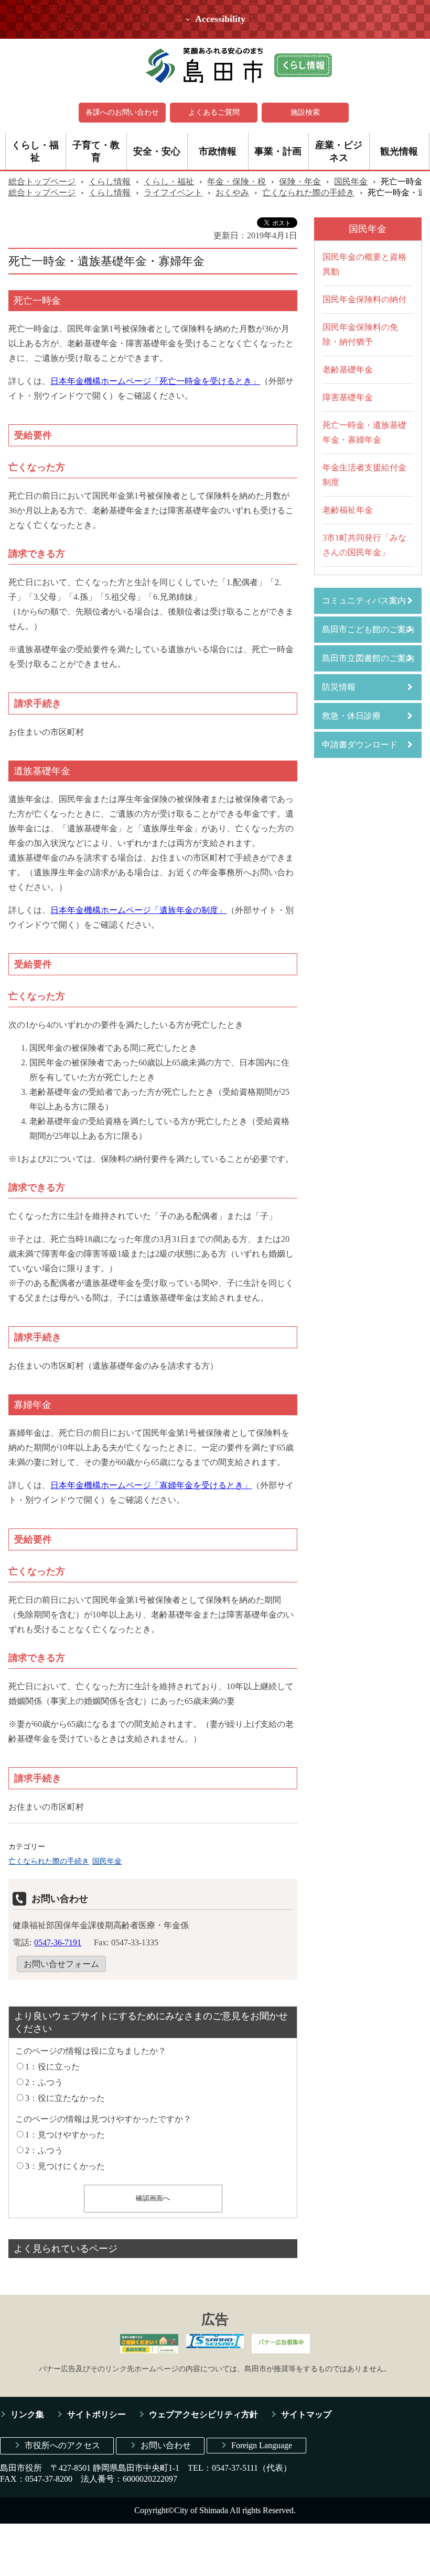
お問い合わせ (166, 2445)
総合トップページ (42, 181)
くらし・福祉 (35, 151)
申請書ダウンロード (360, 745)
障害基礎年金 (348, 397)
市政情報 (218, 151)
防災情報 (339, 687)
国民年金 (351, 181)
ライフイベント (173, 192)
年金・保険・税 (236, 181)
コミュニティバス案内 (364, 601)
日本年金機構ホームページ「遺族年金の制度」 (138, 910)
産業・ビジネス (339, 151)
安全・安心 (157, 151)
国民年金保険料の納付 (364, 299)
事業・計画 (278, 151)
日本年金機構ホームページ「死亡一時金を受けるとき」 (155, 381)
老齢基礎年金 (348, 370)
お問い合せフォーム (61, 1964)
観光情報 (399, 151)
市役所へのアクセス (62, 2445)
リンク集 (27, 2414)
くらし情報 (110, 181)
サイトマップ (306, 2414)
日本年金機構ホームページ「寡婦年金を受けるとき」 (151, 1485)
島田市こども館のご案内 (368, 629)
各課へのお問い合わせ (122, 112)
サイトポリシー (96, 2414)
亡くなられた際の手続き (308, 192)
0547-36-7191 (58, 1942)
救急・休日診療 (351, 716)
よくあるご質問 (214, 112)
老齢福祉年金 (348, 510)
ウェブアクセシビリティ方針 (203, 2414)
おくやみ (232, 192)
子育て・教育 (96, 151)
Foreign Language (262, 2445)
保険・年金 (300, 181)
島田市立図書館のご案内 (368, 658)
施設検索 (305, 112)
